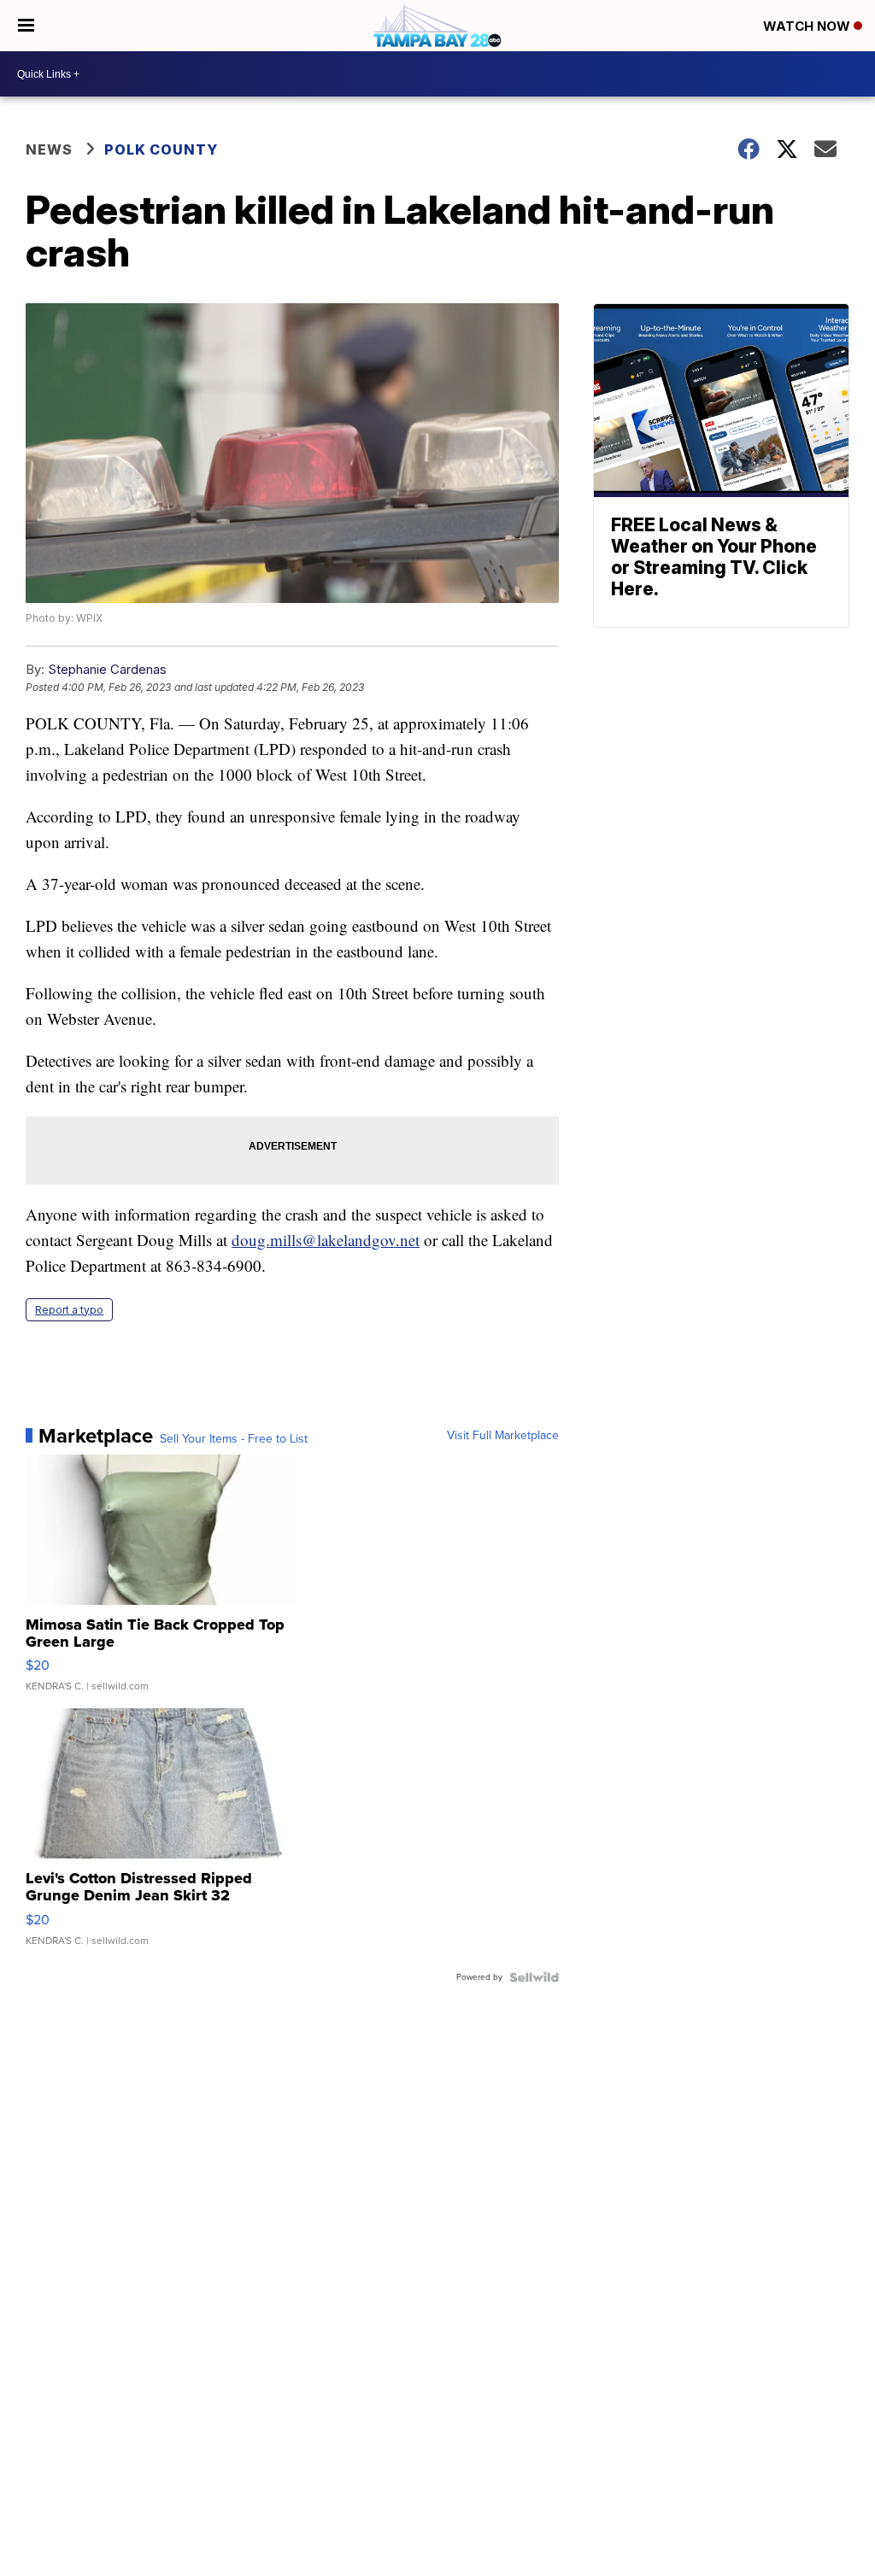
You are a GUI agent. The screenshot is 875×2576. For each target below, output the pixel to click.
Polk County (161, 149)
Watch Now (808, 26)
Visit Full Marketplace (503, 1436)
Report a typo (69, 1310)
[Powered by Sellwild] (534, 1977)
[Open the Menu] (26, 26)
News (49, 149)
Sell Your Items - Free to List (234, 1439)
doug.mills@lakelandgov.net (326, 1240)
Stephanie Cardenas (107, 669)
